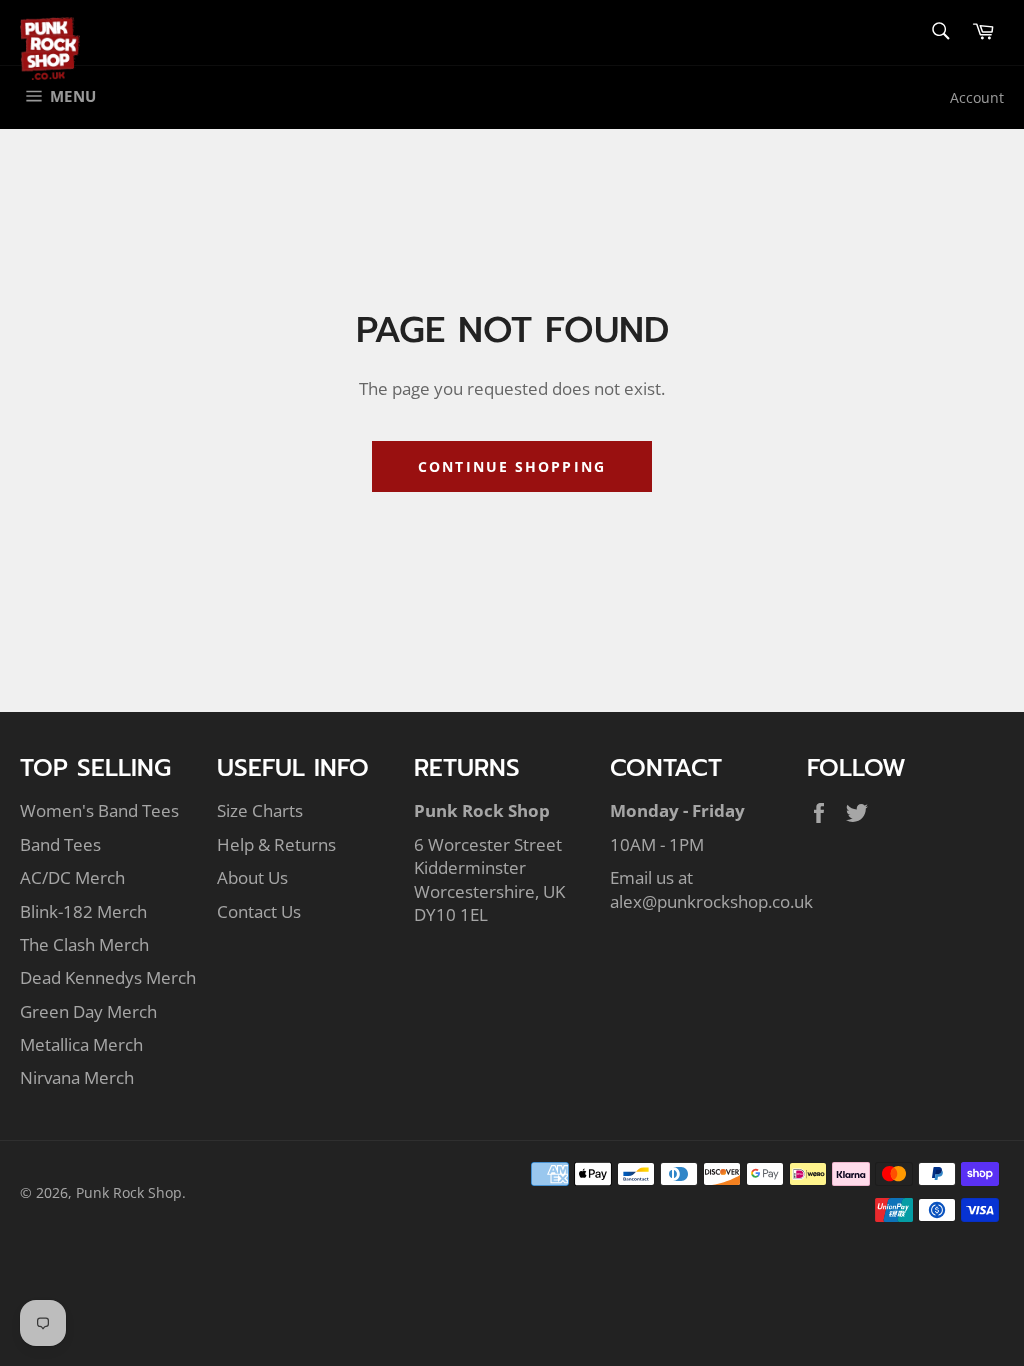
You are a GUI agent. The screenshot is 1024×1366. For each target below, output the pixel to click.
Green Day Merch (88, 1011)
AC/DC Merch (72, 877)
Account (977, 97)
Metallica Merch (81, 1044)
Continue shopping (512, 466)
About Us (252, 877)
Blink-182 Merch (83, 911)
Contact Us (259, 911)
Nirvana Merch (77, 1077)
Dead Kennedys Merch (108, 977)
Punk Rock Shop (129, 1192)
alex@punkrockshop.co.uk (711, 901)
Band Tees (60, 844)
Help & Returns (276, 844)
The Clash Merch (84, 944)
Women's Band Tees (99, 810)
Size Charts (260, 810)
